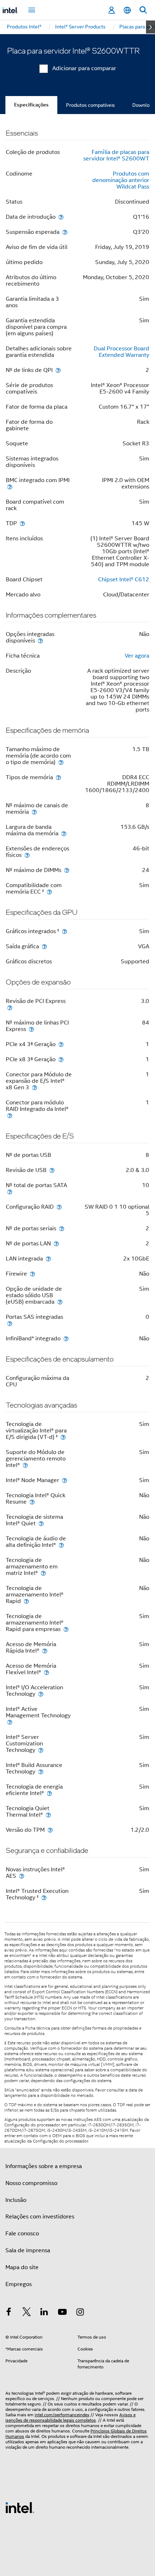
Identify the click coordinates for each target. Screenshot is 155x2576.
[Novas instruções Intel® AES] (22, 1876)
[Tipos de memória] (58, 777)
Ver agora (137, 656)
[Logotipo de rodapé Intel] (20, 2507)
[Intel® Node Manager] (65, 1480)
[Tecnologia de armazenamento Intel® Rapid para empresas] (66, 1629)
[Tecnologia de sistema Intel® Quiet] (41, 1523)
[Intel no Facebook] (9, 2313)
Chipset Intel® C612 (124, 580)
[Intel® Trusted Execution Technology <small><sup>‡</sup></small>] (44, 1897)
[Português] (127, 10)
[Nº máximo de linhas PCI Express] (31, 1029)
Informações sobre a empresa (44, 2166)
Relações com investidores (40, 2217)
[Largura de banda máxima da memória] (64, 833)
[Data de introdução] (61, 217)
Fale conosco (22, 2234)
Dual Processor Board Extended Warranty (121, 352)
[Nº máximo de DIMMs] (67, 870)
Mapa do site (22, 2267)
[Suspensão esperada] (65, 232)
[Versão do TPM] (50, 1830)
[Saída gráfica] (44, 946)
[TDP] (22, 523)
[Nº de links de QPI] (58, 370)
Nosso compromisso (31, 2183)
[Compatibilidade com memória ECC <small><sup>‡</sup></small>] (49, 892)
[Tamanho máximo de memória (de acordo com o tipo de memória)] (61, 762)
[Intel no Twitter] (27, 2313)
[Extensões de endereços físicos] (27, 855)
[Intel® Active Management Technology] (10, 1722)
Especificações (31, 105)
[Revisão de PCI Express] (10, 1007)
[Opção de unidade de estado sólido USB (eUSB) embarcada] (60, 1302)
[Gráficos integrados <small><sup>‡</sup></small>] (65, 931)
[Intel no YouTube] (62, 2313)
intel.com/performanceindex (62, 2415)
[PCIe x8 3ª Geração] (61, 1059)
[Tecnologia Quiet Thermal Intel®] (48, 1815)
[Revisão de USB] (52, 1170)
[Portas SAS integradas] (10, 1323)
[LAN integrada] (48, 1259)
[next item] (150, 27)
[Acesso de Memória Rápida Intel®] (45, 1651)
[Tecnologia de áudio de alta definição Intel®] (61, 1545)
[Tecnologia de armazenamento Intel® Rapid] (26, 1601)
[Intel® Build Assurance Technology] (41, 1771)
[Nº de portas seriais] (62, 1228)
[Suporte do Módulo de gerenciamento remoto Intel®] (25, 1465)
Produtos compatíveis (90, 105)
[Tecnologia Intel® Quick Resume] (32, 1502)
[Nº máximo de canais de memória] (34, 812)
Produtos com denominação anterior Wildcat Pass (121, 180)
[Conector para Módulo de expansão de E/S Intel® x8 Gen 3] (35, 1087)
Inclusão (16, 2200)
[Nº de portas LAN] (56, 1243)
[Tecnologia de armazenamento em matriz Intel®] (43, 1573)
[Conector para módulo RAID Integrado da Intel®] (10, 1115)
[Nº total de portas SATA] (10, 1192)
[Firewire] (32, 1274)
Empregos (19, 2284)
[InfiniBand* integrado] (66, 1338)
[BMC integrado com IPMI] (10, 487)
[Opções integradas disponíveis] (40, 640)
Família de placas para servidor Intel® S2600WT (116, 155)
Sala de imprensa (28, 2250)
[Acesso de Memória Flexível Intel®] (46, 1672)
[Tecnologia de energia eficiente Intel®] (49, 1793)
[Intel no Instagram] (80, 2313)
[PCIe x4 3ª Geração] (61, 1044)
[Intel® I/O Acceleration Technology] (41, 1694)
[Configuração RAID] (59, 1207)
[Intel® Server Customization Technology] (41, 1750)
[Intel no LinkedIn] (44, 2313)
